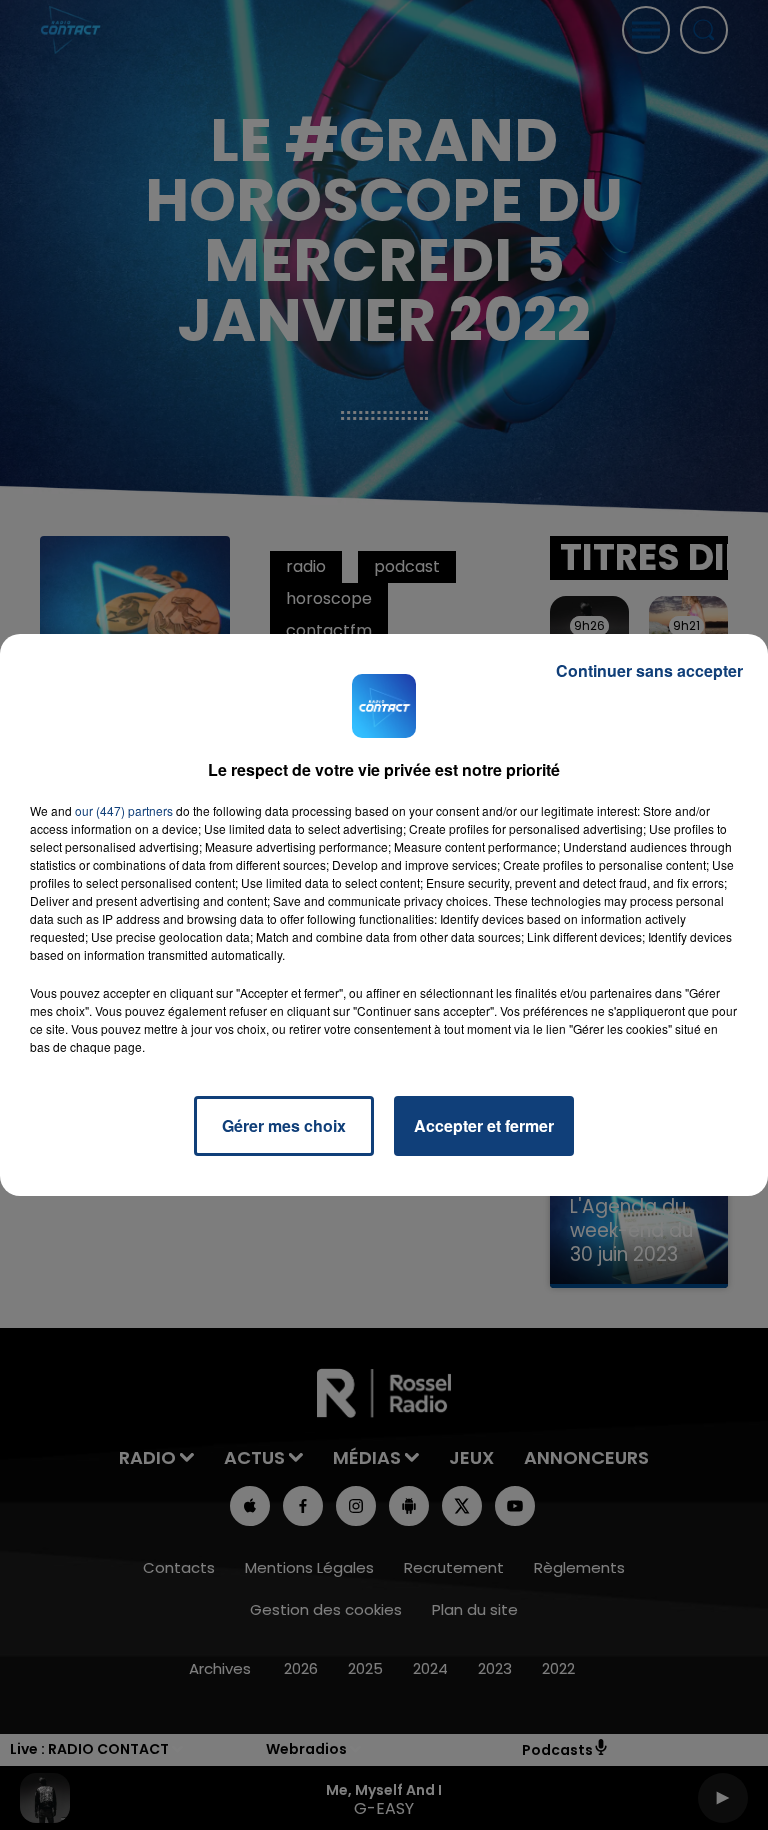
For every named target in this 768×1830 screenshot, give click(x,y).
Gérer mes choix (284, 1125)
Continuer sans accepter (649, 670)
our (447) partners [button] (124, 810)
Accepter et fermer (484, 1125)
